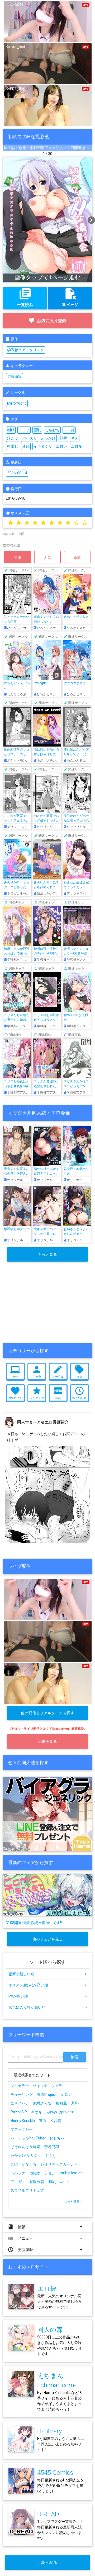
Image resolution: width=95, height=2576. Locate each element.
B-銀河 (56, 2121)
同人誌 (9, 148)
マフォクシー (22, 2129)
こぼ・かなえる (23, 2164)
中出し (13, 446)
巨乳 (37, 430)
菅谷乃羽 (52, 2147)
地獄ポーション (42, 2173)
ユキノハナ (20, 2103)
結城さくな (42, 2103)
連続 (26, 446)
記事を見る (48, 1741)
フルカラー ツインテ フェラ (36, 2086)
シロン (66, 2095)
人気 (47, 558)
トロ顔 (69, 430)
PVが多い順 (48, 1996)
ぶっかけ (48, 438)
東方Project (47, 2095)
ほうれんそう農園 (25, 2147)
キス (75, 438)
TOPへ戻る (47, 2563)
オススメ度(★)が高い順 (48, 1985)
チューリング (22, 2095)
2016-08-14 (17, 473)
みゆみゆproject (60, 2112)
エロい (61, 446)
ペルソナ (18, 2173)
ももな (51, 2156)
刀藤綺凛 (78, 148)
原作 (22, 148)
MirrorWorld (17, 403)
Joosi (65, 2182)
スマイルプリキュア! (28, 2190)
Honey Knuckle (23, 2121)
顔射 (63, 438)
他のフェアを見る (47, 1939)
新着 (77, 558)
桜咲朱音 (37, 2182)
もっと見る (48, 1254)
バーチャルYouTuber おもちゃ (39, 2138)
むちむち (52, 430)
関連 (18, 558)
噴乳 (52, 2182)
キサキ (37, 2112)
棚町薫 (61, 2103)
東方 (43, 2121)
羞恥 (75, 2103)
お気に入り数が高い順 (48, 2007)
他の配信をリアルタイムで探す (48, 1713)
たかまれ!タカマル (26, 2156)
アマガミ (18, 2182)
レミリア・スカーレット (61, 2164)
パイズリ (30, 438)
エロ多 (77, 446)
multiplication (71, 2173)
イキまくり (43, 446)
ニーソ (24, 430)
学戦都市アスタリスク (48, 148)
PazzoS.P (19, 2112)
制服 (11, 430)
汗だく (13, 438)
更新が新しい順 (48, 1974)
